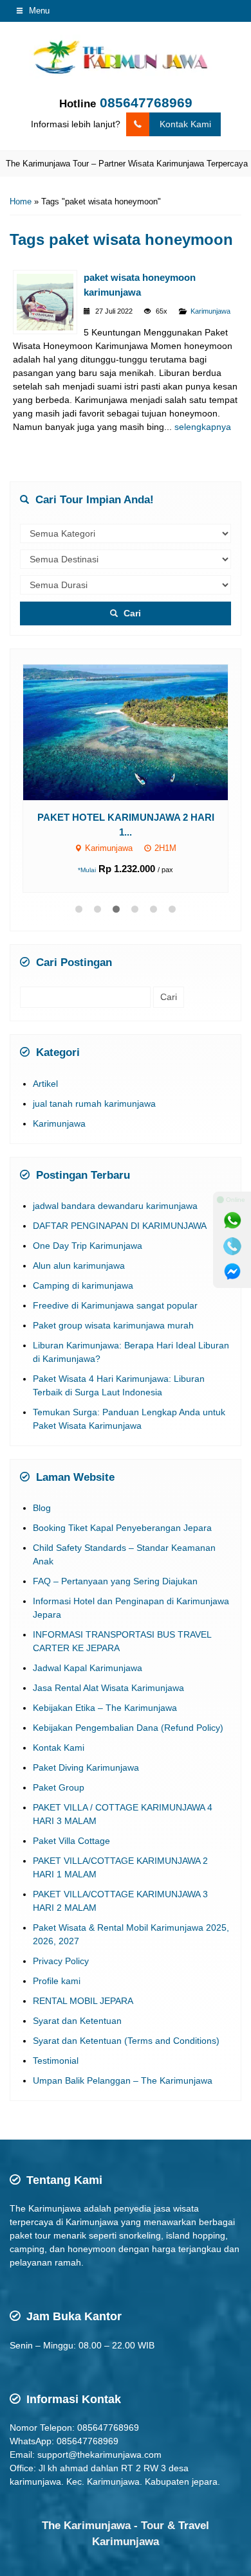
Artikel (45, 1063)
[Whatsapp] (232, 1221)
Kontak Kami (185, 124)
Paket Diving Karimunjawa (86, 1748)
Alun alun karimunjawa (79, 1245)
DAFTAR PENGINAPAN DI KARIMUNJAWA (120, 1205)
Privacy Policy (61, 1941)
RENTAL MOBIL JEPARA (83, 1981)
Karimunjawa (210, 311)
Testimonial (56, 2041)
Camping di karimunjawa (83, 1265)
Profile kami (57, 1961)
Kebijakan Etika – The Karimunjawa (105, 1688)
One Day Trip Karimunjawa (88, 1225)
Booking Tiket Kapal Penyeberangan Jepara (122, 1508)
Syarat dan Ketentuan (77, 2001)
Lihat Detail (137, 721)
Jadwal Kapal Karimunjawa (88, 1648)
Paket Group (59, 1767)
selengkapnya (203, 427)
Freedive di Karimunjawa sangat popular (115, 1285)
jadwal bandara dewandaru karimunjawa (115, 1185)
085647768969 (146, 103)
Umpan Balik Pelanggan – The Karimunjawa (123, 2061)
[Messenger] (232, 1272)
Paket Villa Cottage (71, 1821)
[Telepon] (232, 1246)
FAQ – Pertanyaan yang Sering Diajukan (115, 1561)
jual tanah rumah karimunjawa (94, 1083)
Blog (42, 1488)
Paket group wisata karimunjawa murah (113, 1305)
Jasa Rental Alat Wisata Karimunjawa (108, 1668)
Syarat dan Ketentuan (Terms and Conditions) (126, 2021)
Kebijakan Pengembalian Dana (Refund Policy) (128, 1708)
